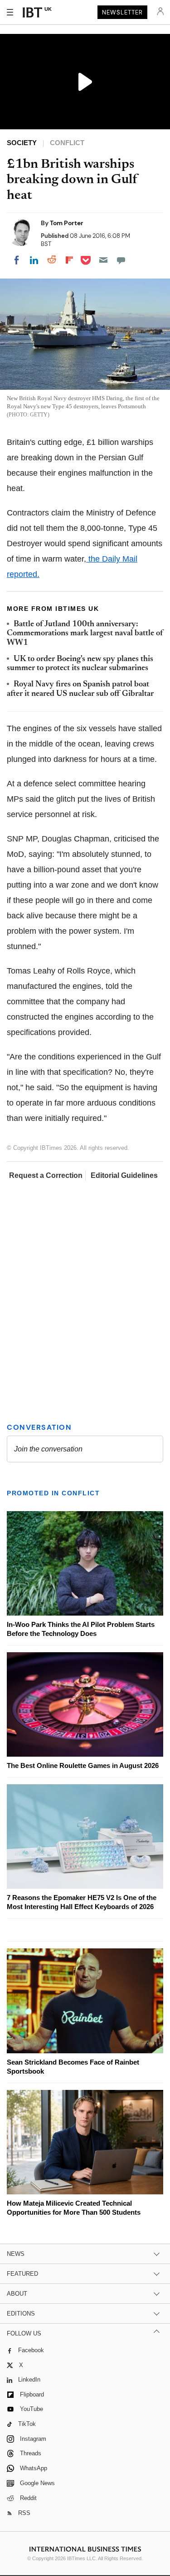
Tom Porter (67, 223)
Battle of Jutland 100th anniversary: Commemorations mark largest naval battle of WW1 (85, 634)
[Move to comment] (121, 260)
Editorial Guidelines (124, 1175)
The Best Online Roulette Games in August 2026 (83, 1765)
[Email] (103, 260)
